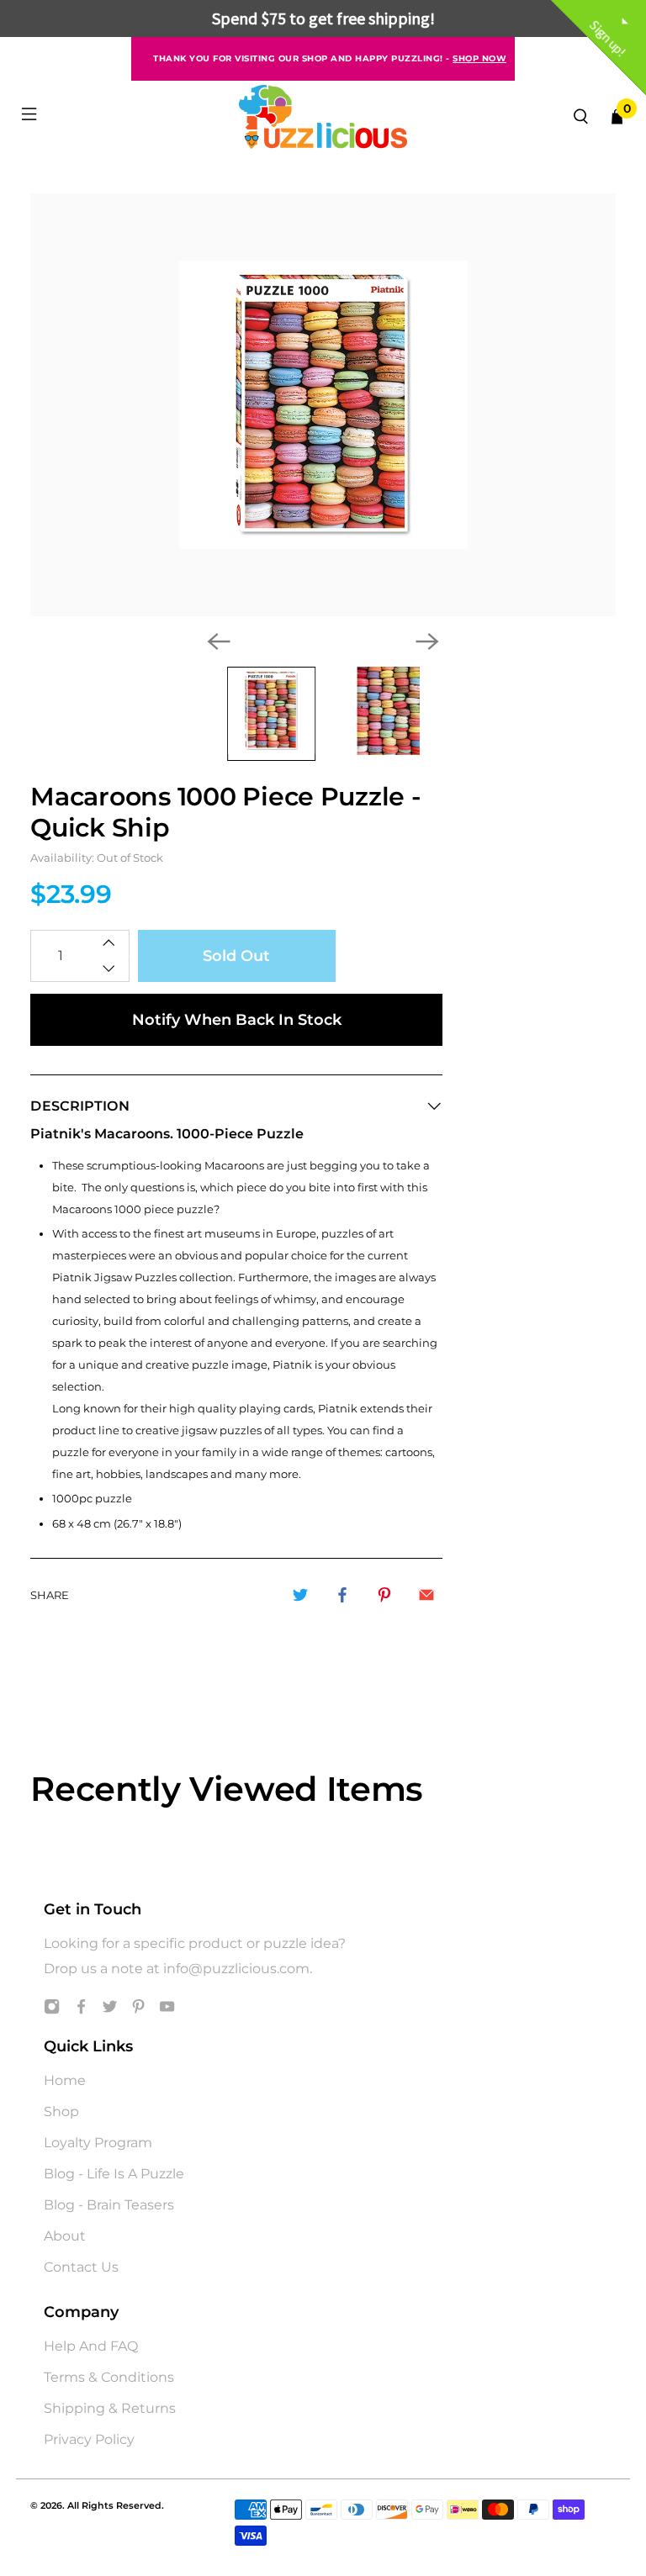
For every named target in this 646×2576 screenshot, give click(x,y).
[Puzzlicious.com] (323, 117)
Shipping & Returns (110, 2408)
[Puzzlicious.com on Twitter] (110, 2010)
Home (65, 2080)
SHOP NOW (479, 58)
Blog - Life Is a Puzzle (114, 2174)
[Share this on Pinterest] (384, 1595)
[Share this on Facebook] (342, 1595)
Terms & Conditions (109, 2377)
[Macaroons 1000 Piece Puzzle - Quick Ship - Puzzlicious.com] (323, 405)
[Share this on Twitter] (300, 1595)
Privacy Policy (89, 2439)
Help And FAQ (91, 2346)
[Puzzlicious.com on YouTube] (167, 2010)
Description (80, 1106)
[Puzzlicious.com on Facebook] (81, 2010)
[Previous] (219, 641)
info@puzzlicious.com (236, 1969)
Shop (61, 2111)
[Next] (427, 641)
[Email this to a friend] (426, 1595)
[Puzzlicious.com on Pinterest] (138, 2010)
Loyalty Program (98, 2143)
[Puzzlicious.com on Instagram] (52, 2010)
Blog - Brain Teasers (109, 2205)
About (65, 2236)
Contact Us (81, 2267)
